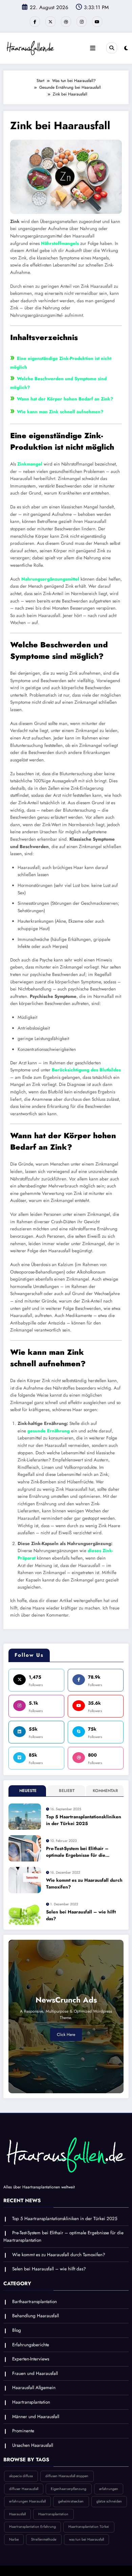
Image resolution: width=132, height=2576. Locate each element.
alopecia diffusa (21, 2476)
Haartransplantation (31, 2402)
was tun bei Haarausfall (86, 2539)
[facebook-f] (35, 22)
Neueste (28, 1791)
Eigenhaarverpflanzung (69, 2489)
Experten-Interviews (31, 2359)
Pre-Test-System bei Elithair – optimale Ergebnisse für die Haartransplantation (77, 1852)
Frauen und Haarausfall (35, 2373)
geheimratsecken (71, 2501)
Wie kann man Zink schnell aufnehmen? (60, 412)
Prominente (23, 2431)
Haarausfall (17, 2514)
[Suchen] (112, 48)
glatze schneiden (109, 2501)
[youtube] (97, 22)
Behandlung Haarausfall (36, 2316)
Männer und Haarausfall (36, 2417)
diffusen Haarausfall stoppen (67, 2476)
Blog (17, 2330)
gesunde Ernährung (49, 1431)
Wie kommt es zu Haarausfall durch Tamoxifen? (84, 1884)
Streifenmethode (44, 2539)
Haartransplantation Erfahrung (32, 2527)
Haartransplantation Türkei (89, 2527)
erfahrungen (109, 2489)
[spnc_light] (126, 48)
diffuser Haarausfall (24, 2489)
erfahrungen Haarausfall (27, 2501)
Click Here (66, 2035)
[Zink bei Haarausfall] (66, 176)
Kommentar (105, 1791)
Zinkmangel (30, 464)
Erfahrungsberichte (31, 2345)
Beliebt (67, 1791)
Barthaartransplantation (35, 2302)
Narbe (14, 2539)
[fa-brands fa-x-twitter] (50, 22)
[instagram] (82, 22)
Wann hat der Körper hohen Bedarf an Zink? (65, 399)
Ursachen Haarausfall (33, 2445)
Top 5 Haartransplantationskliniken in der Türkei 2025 (84, 1820)
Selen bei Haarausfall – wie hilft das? (81, 1915)
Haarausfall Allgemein (34, 2388)
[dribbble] (66, 22)
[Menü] (93, 48)
